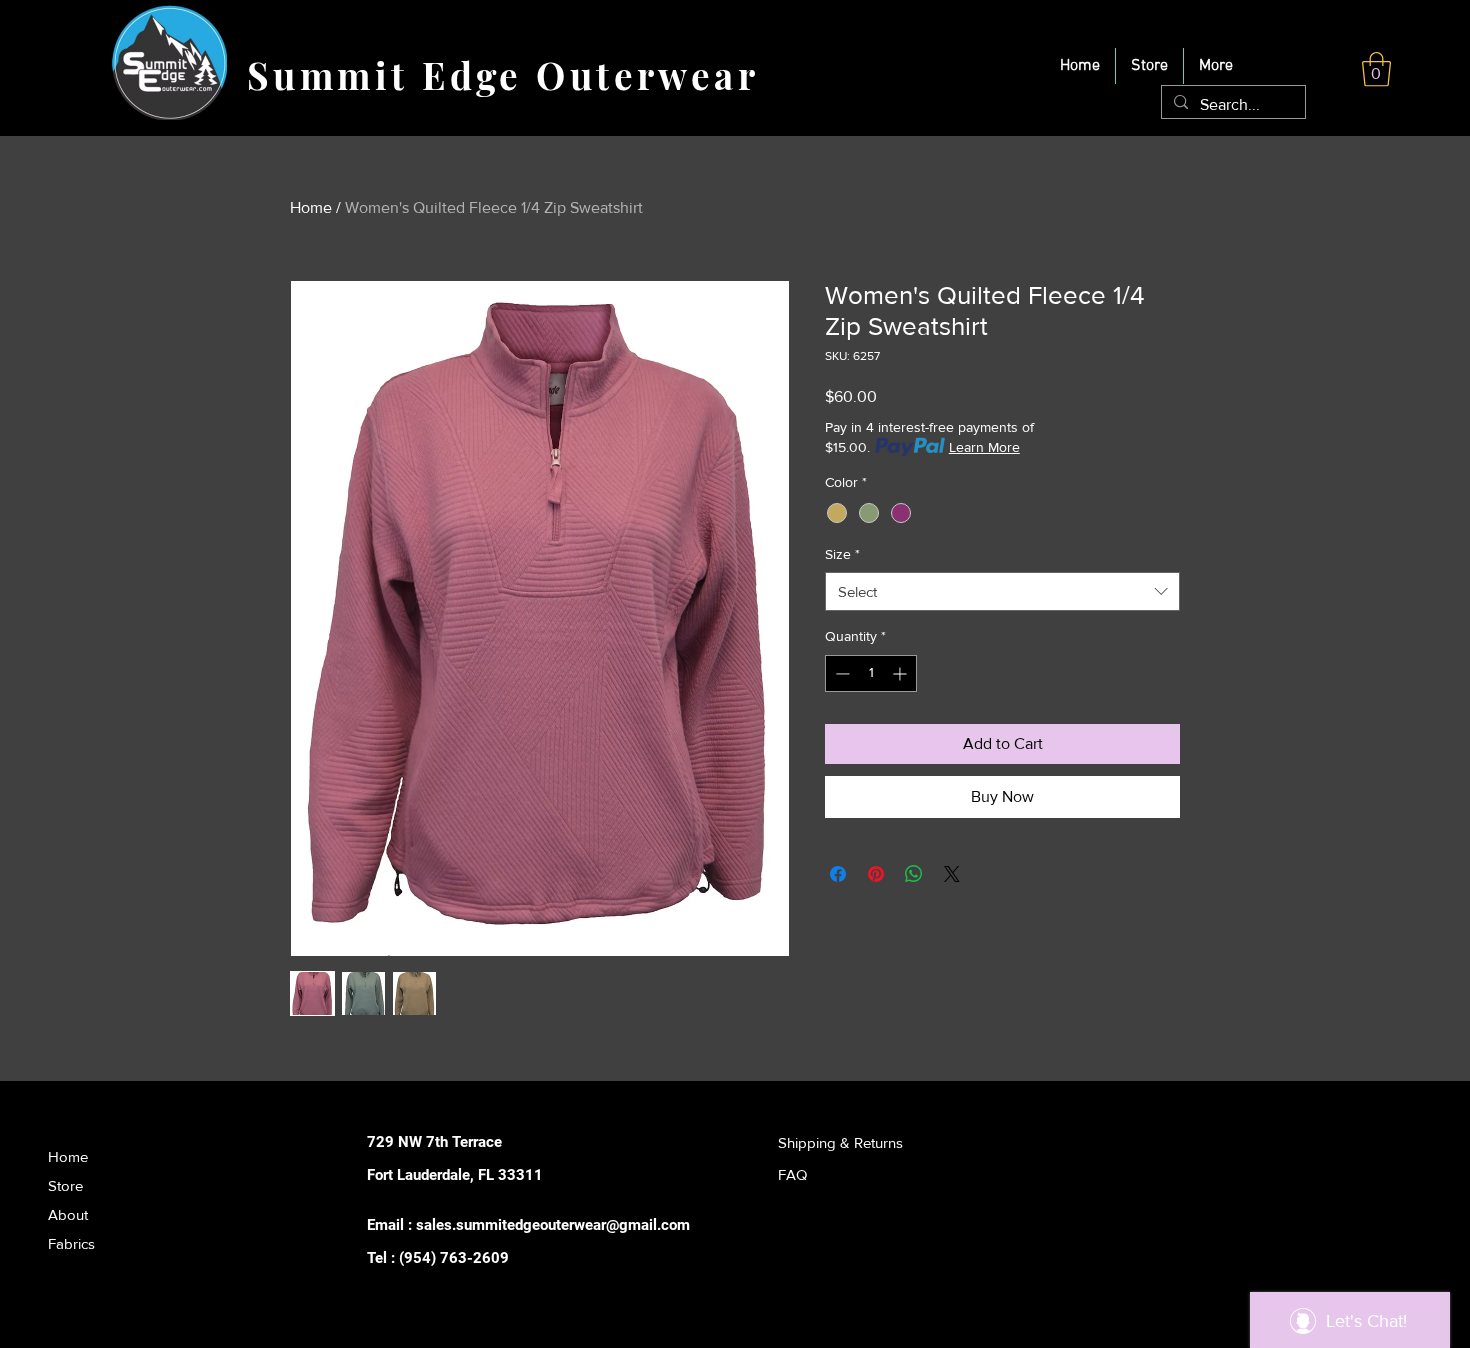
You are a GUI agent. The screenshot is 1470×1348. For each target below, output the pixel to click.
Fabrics (71, 1243)
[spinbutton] (871, 673)
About (68, 1214)
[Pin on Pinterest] (876, 874)
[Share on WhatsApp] (914, 874)
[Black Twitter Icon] (818, 1255)
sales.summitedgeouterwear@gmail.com (553, 1225)
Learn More (984, 447)
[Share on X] (952, 874)
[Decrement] (840, 673)
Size (842, 554)
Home (311, 207)
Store (65, 1185)
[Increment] (901, 673)
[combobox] (1002, 591)
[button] (1376, 69)
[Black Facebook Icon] (787, 1255)
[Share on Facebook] (838, 874)
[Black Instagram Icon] (849, 1255)
